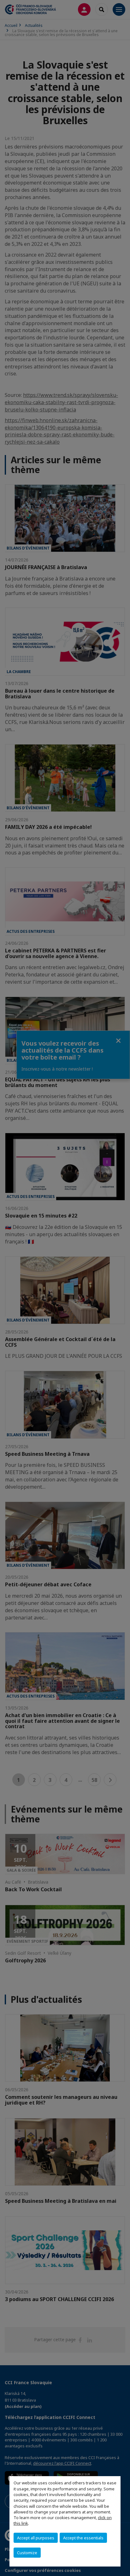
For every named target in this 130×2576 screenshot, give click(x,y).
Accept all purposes (36, 2538)
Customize (27, 2553)
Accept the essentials (83, 2538)
